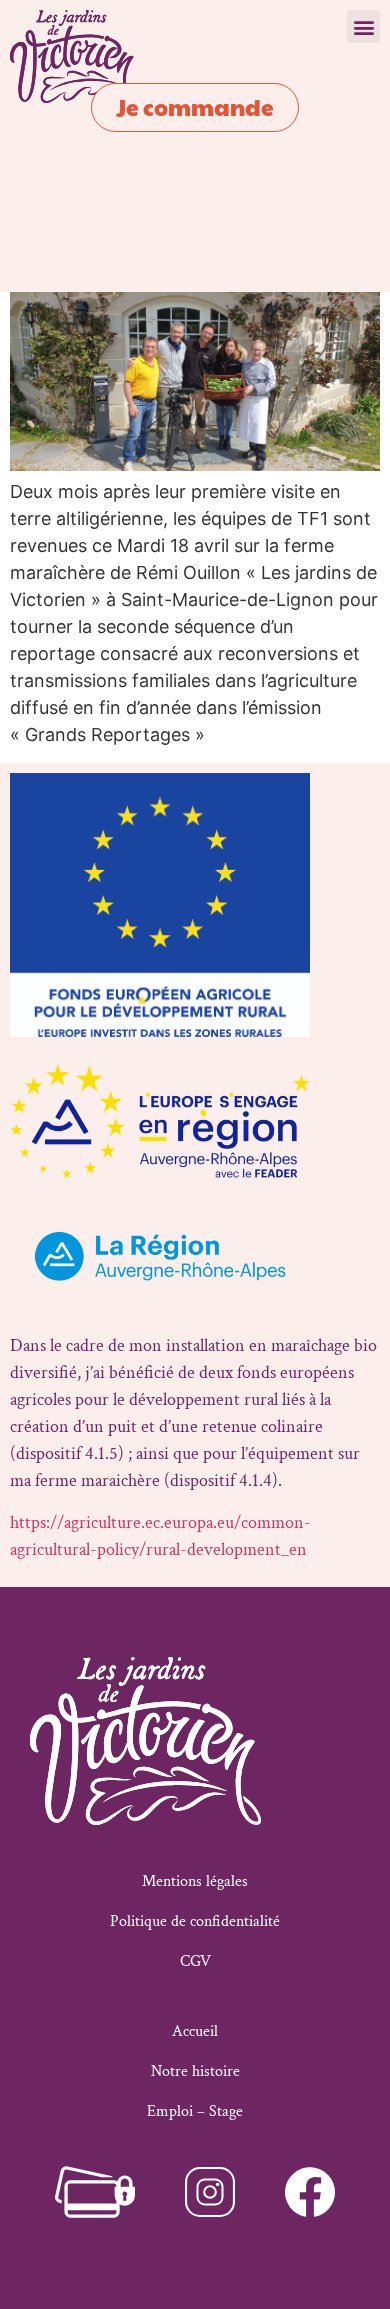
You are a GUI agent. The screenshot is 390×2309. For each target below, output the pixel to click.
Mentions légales (195, 1881)
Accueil (195, 2031)
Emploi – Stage (195, 2111)
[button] (363, 26)
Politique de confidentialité (195, 1921)
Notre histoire (195, 2071)
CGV (195, 1961)
